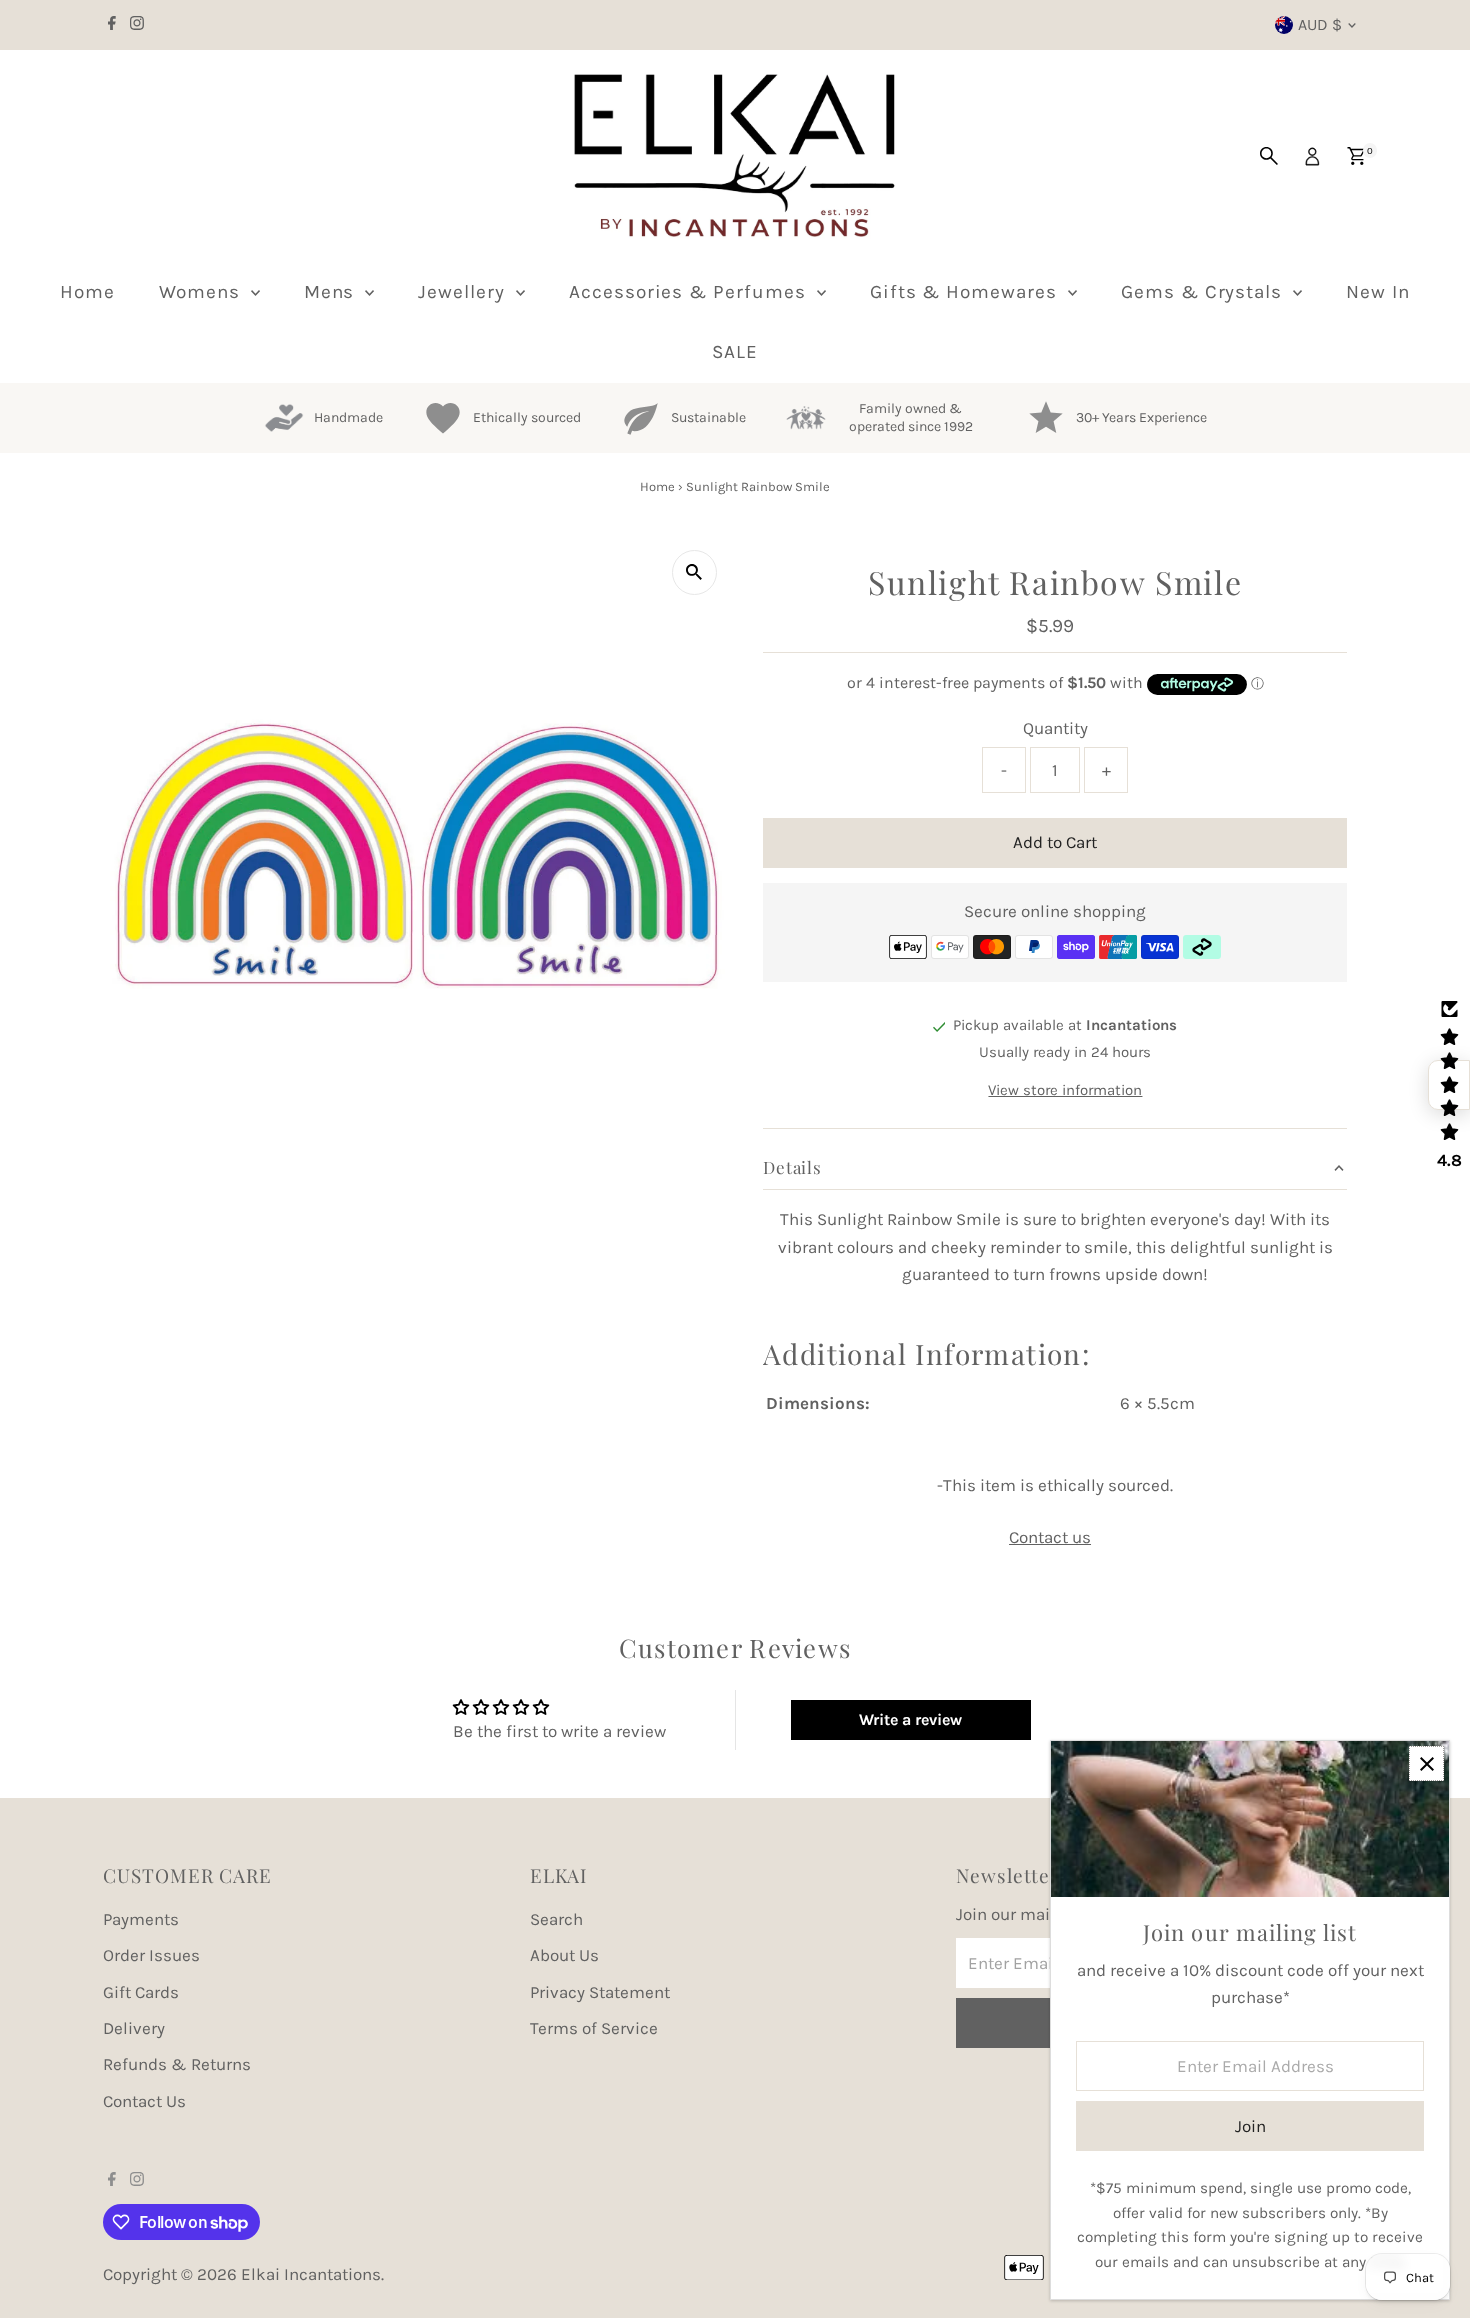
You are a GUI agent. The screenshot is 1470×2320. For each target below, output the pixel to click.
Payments (141, 1919)
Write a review (910, 1719)
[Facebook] (112, 25)
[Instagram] (137, 25)
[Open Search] (1269, 156)
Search (556, 1919)
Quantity (1055, 728)
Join (1250, 2126)
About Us (564, 1955)
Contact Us (144, 2101)
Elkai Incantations (311, 2274)
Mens (332, 292)
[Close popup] (1426, 1763)
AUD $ (1320, 24)
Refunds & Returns (177, 2064)
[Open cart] (1356, 156)
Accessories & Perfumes (690, 292)
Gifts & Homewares (966, 292)
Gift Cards (141, 1992)
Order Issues (151, 1955)
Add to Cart (1055, 842)
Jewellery (464, 292)
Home (87, 292)
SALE (735, 352)
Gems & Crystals (1204, 292)
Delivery (134, 2028)
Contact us (1050, 1537)
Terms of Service (594, 2028)
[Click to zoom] (694, 572)
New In (1378, 292)
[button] (1449, 1085)
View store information (1065, 1091)
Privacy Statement (600, 1992)
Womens (202, 292)
